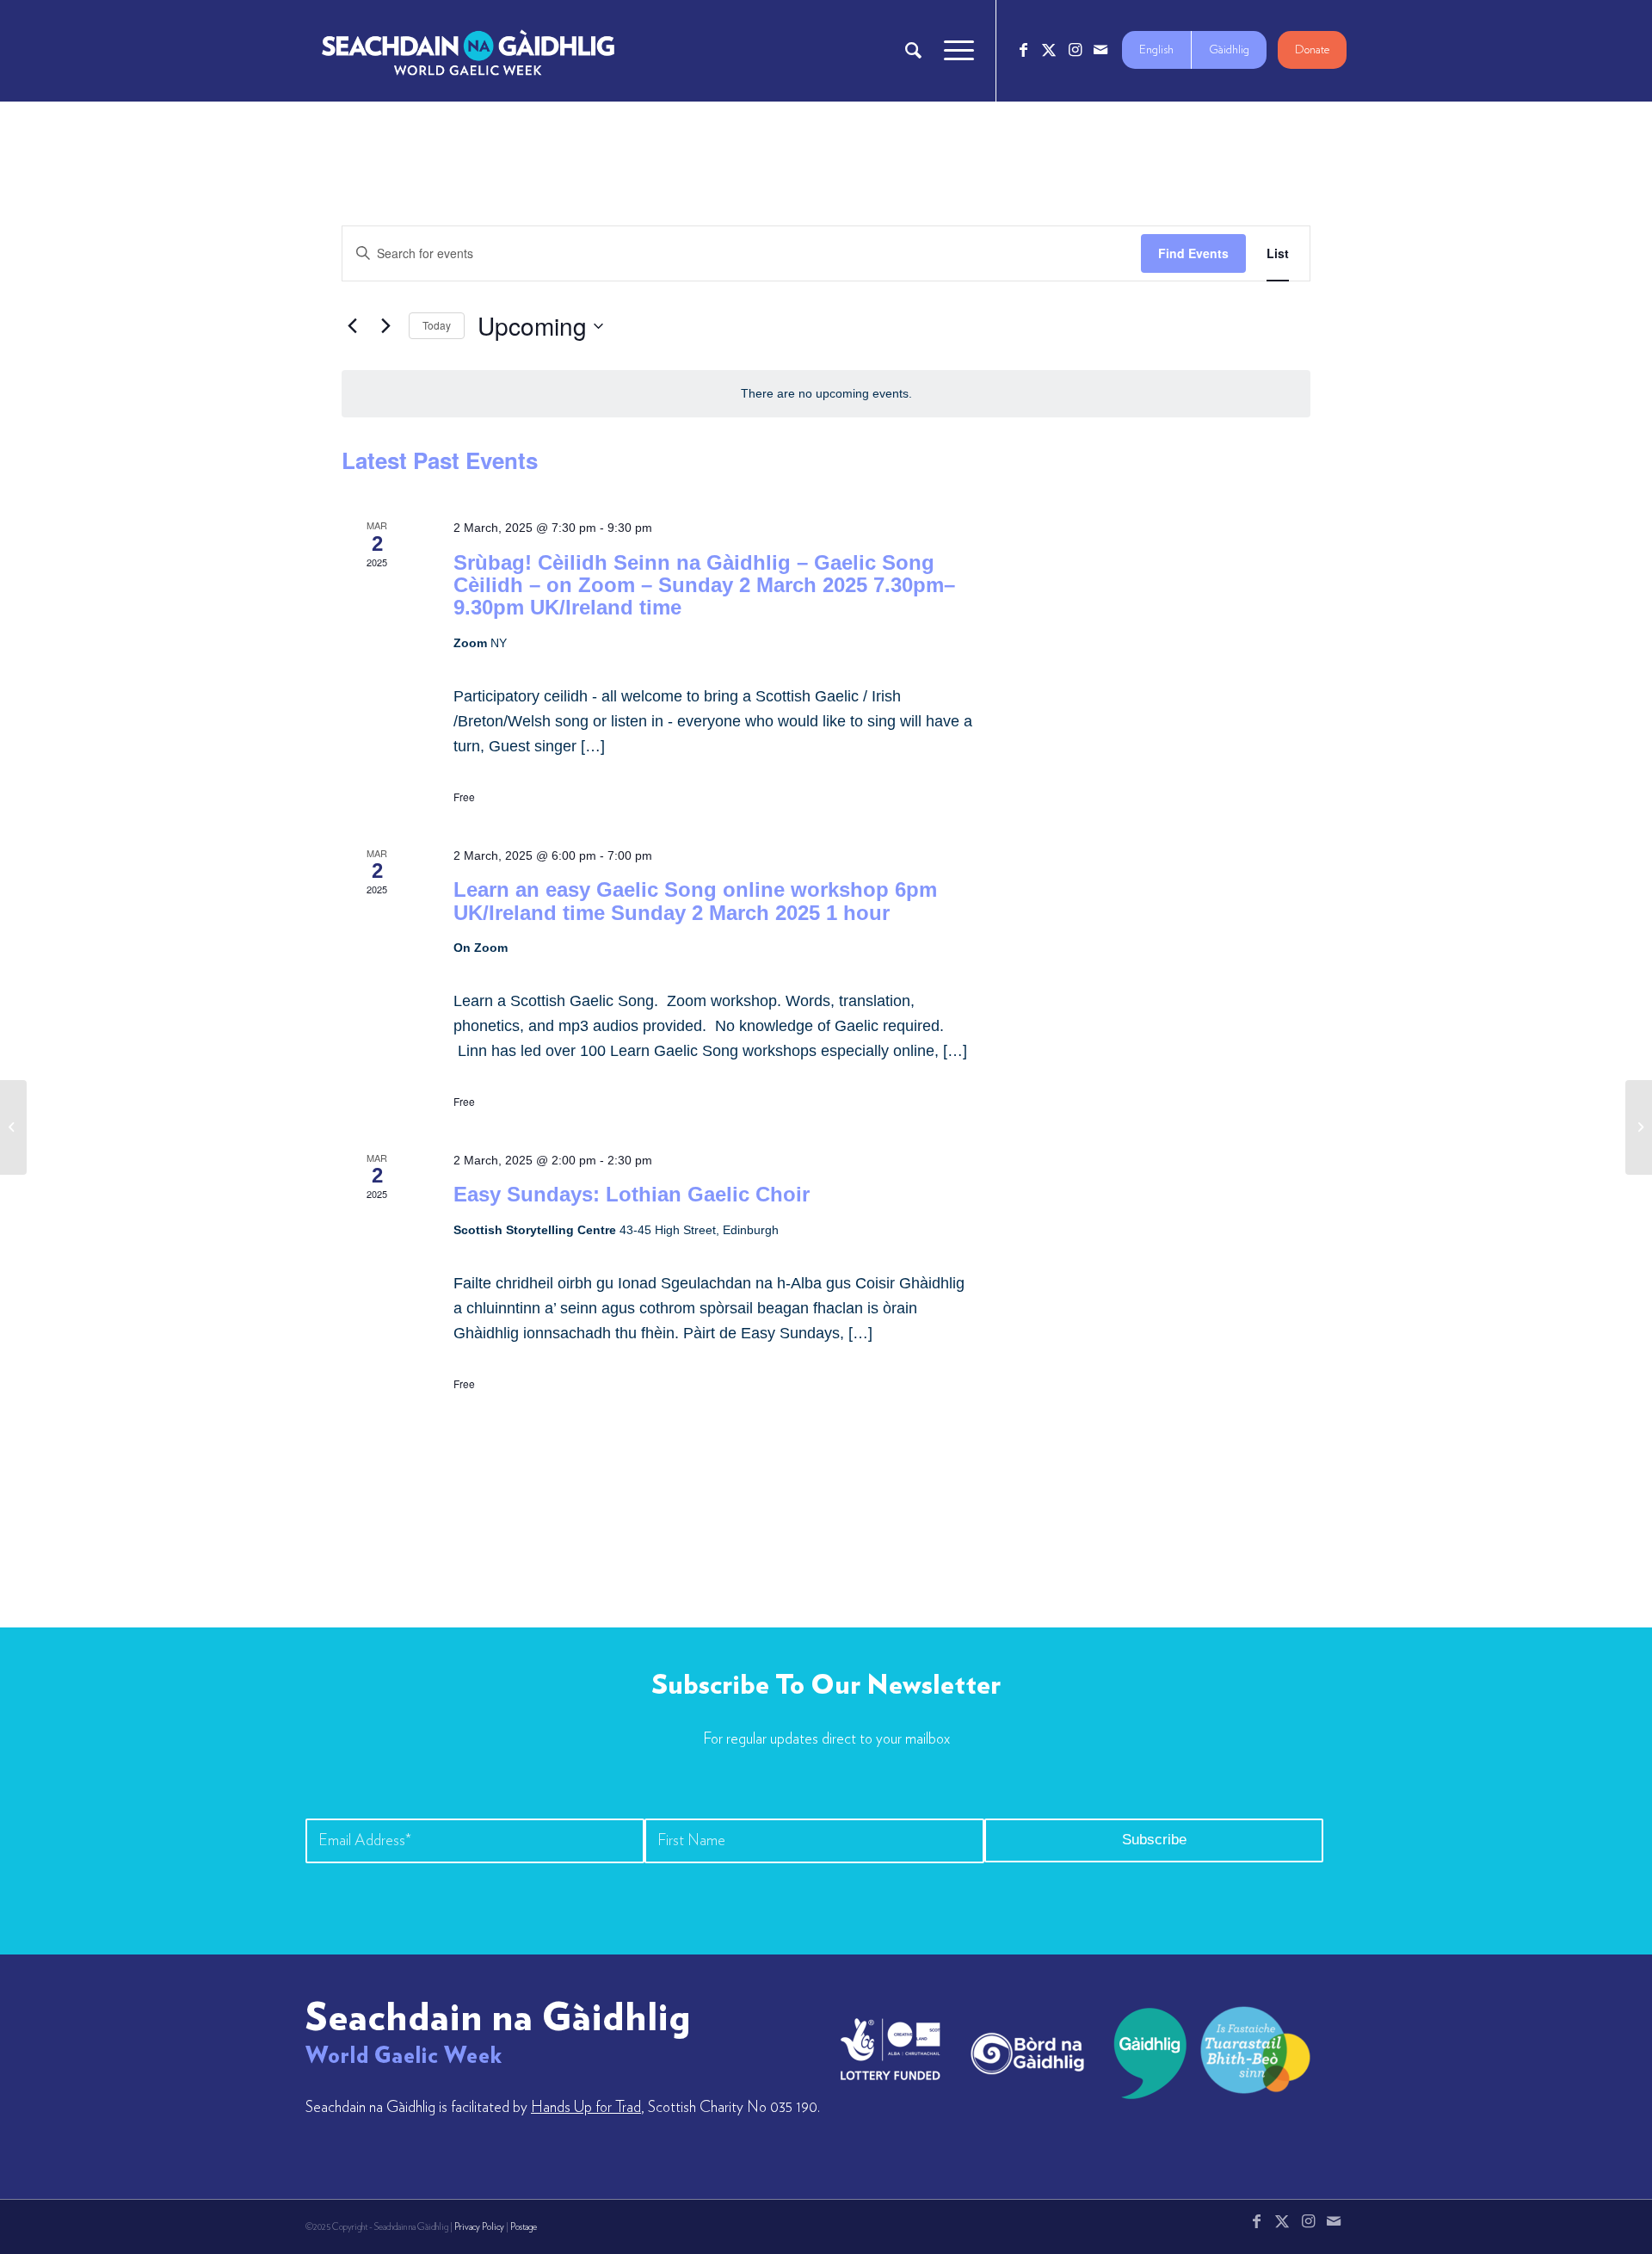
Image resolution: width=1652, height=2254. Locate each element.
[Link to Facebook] (1023, 50)
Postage (524, 2227)
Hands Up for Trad (586, 2108)
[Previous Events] (352, 326)
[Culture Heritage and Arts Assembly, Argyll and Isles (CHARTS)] (13, 1127)
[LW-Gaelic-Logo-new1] (1255, 2048)
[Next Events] (385, 326)
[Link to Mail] (1100, 50)
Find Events (1193, 253)
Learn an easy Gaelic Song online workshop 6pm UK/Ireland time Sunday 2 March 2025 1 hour (695, 901)
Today (437, 325)
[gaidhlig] (1145, 2053)
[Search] (913, 51)
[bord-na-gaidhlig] (1027, 2053)
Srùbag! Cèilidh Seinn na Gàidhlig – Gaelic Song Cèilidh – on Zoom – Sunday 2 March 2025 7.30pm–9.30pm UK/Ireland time (704, 585)
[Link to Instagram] (1075, 50)
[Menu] (953, 51)
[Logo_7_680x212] (468, 51)
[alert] (826, 394)
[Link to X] (1049, 50)
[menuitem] (913, 51)
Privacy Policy (479, 2227)
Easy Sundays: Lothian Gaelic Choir (632, 1194)
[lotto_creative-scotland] (891, 2049)
